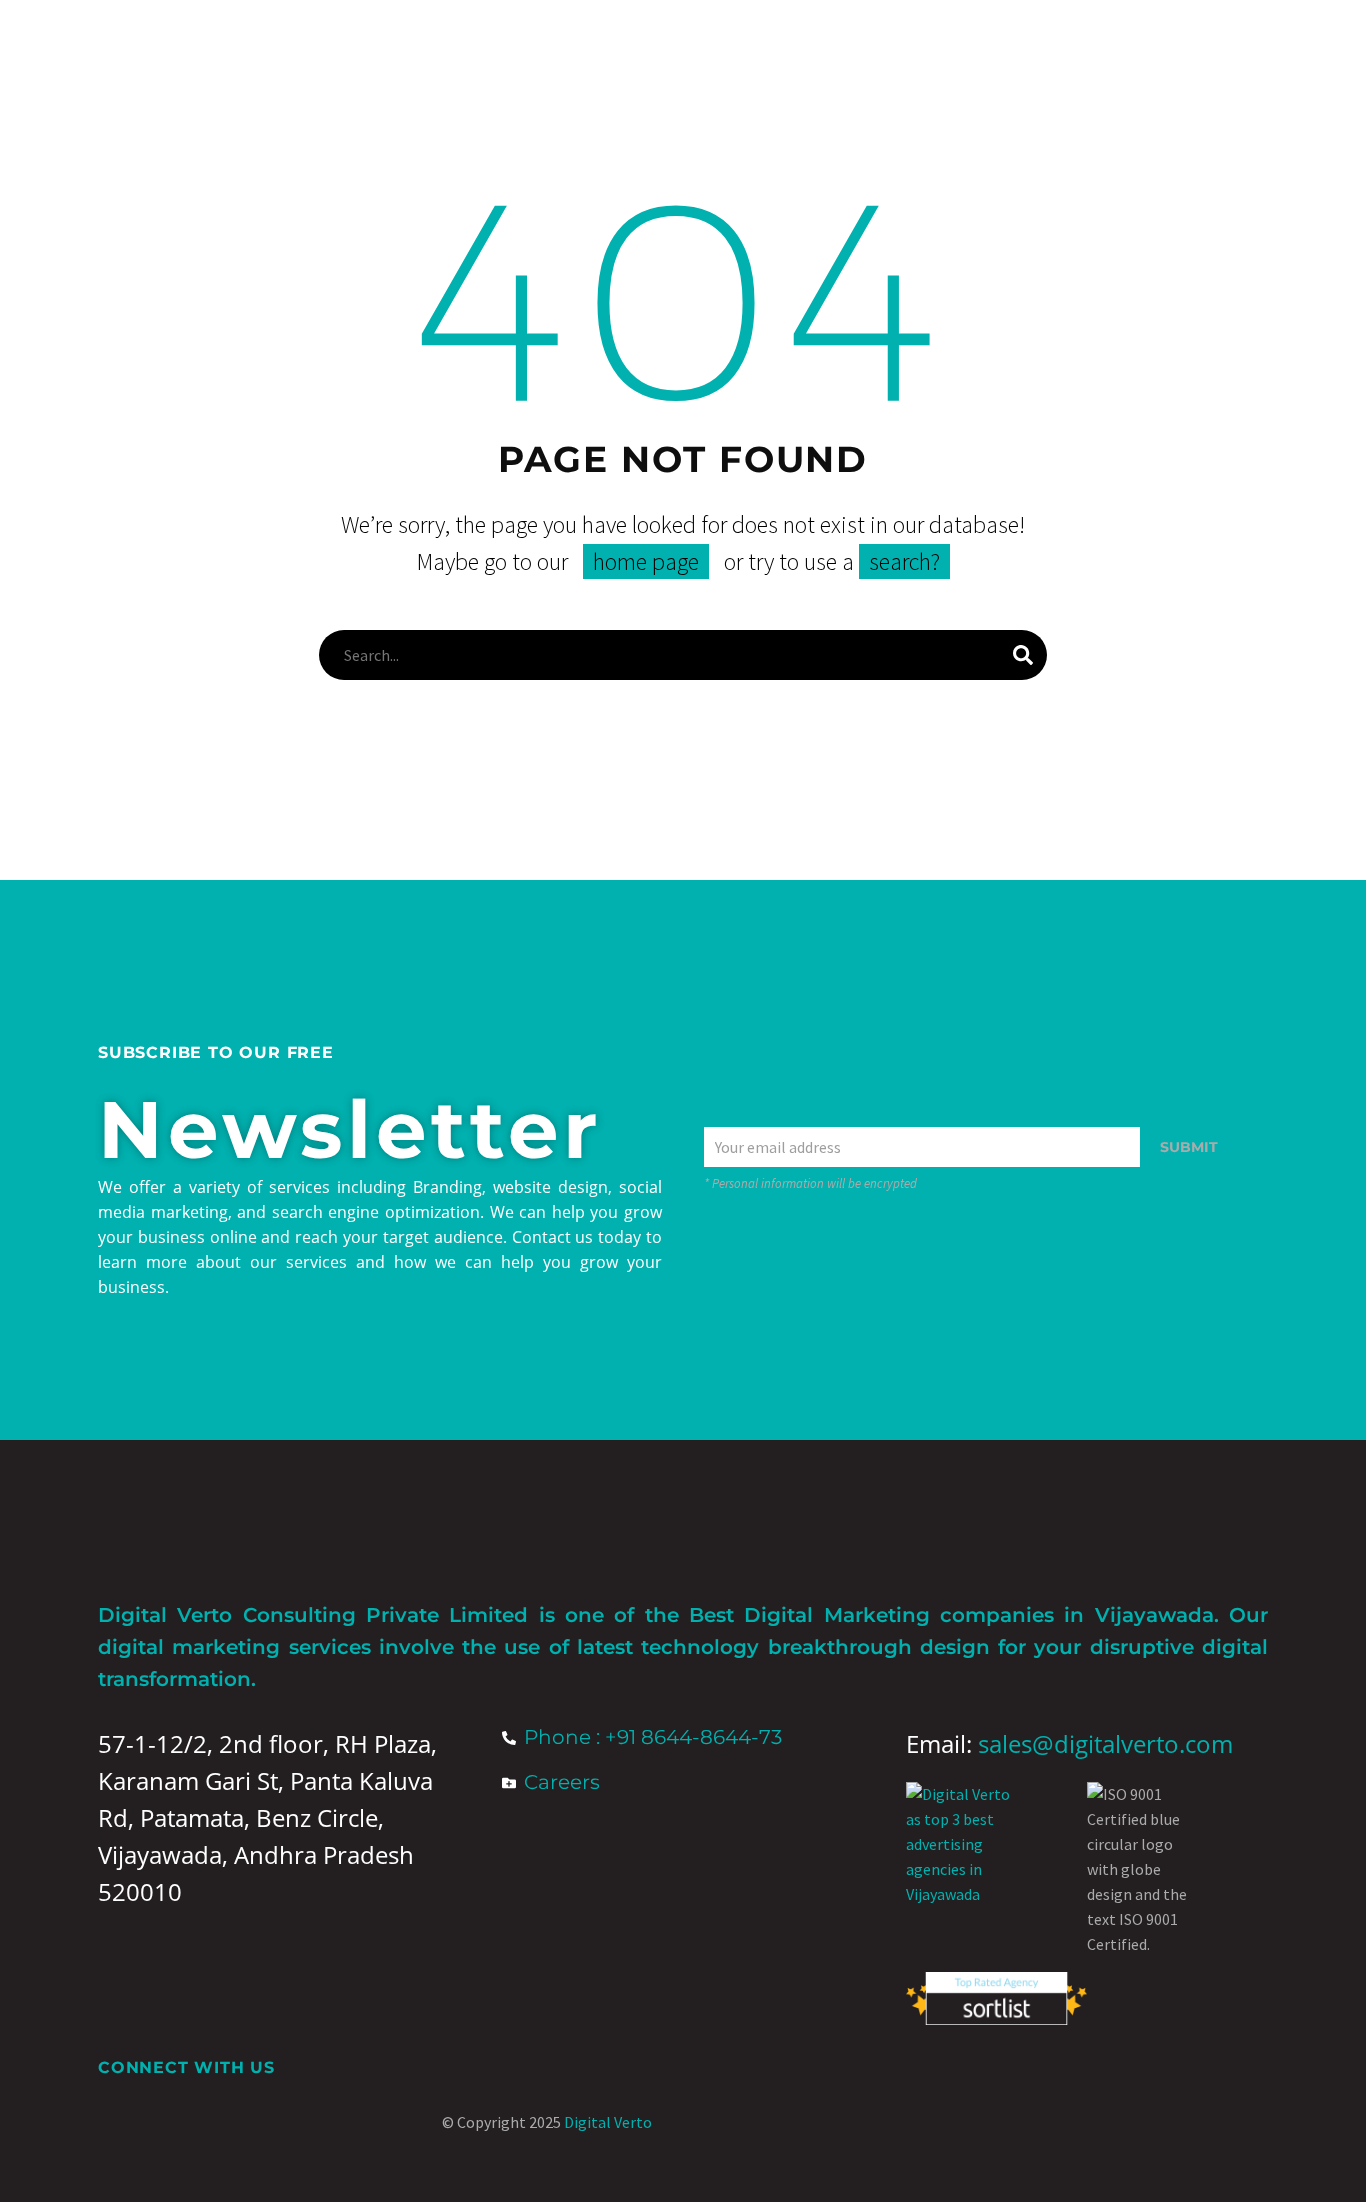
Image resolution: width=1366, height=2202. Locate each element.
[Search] (1023, 655)
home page (646, 561)
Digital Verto (608, 2122)
